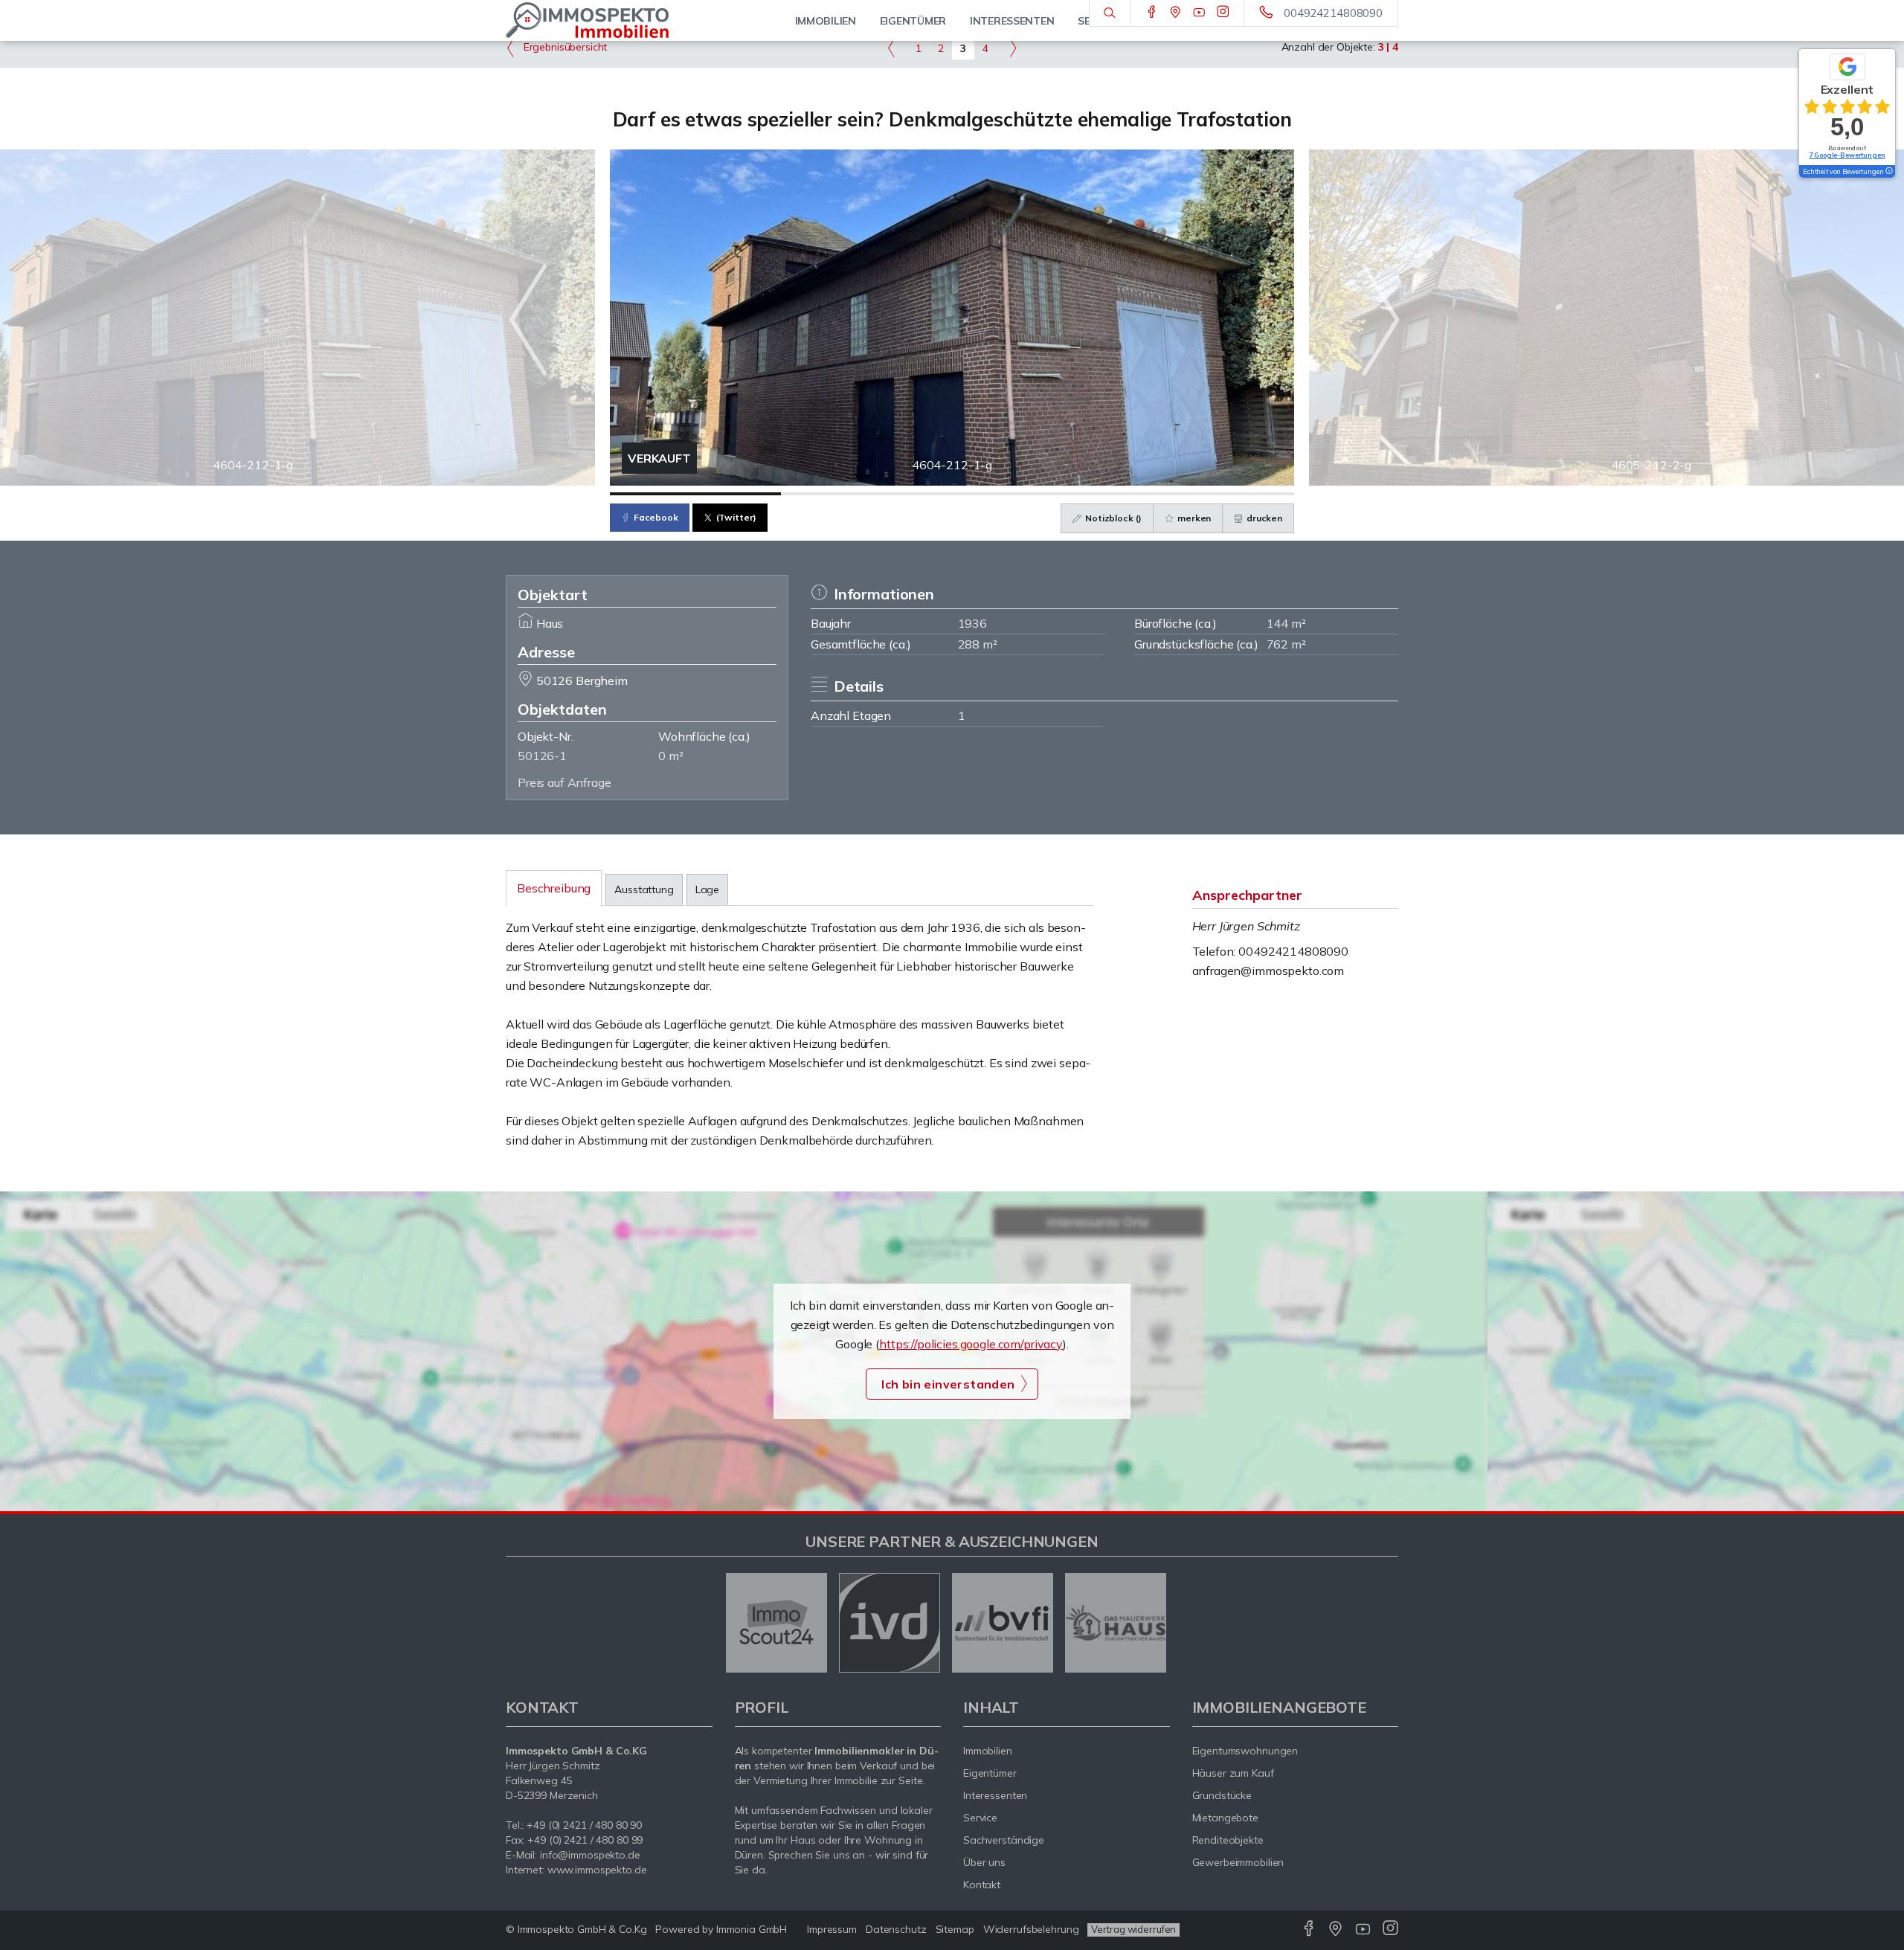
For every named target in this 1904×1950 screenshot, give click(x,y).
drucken (1263, 518)
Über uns (984, 1862)
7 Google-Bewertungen (1847, 155)
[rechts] (1013, 48)
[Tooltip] (1888, 172)
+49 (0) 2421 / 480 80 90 (584, 1825)
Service (980, 1818)
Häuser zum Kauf (1233, 1773)
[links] (891, 48)
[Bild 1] (695, 494)
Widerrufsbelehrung (1031, 1929)
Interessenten (995, 1795)
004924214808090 (1333, 13)
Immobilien (988, 1751)
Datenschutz (896, 1929)
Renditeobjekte (1228, 1840)
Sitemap (955, 1929)
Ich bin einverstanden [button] (948, 1384)
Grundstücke (1222, 1795)
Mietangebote (1226, 1818)
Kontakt (982, 1885)
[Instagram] (1223, 13)
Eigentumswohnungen (1245, 1751)
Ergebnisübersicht (564, 47)
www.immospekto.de (597, 1870)
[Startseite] (609, 20)
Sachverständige (1004, 1840)
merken (1193, 518)
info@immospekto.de (590, 1855)
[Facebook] (1152, 13)
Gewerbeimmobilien (1238, 1862)
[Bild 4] (1209, 494)
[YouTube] (1199, 13)
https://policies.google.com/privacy (971, 1344)
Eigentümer (990, 1773)
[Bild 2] (866, 494)
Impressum (832, 1929)
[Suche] (1109, 13)
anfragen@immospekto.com (1268, 971)
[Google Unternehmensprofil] (1175, 13)
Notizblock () (1112, 518)
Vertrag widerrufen (1133, 1929)
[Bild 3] (1038, 494)
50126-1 (542, 756)
